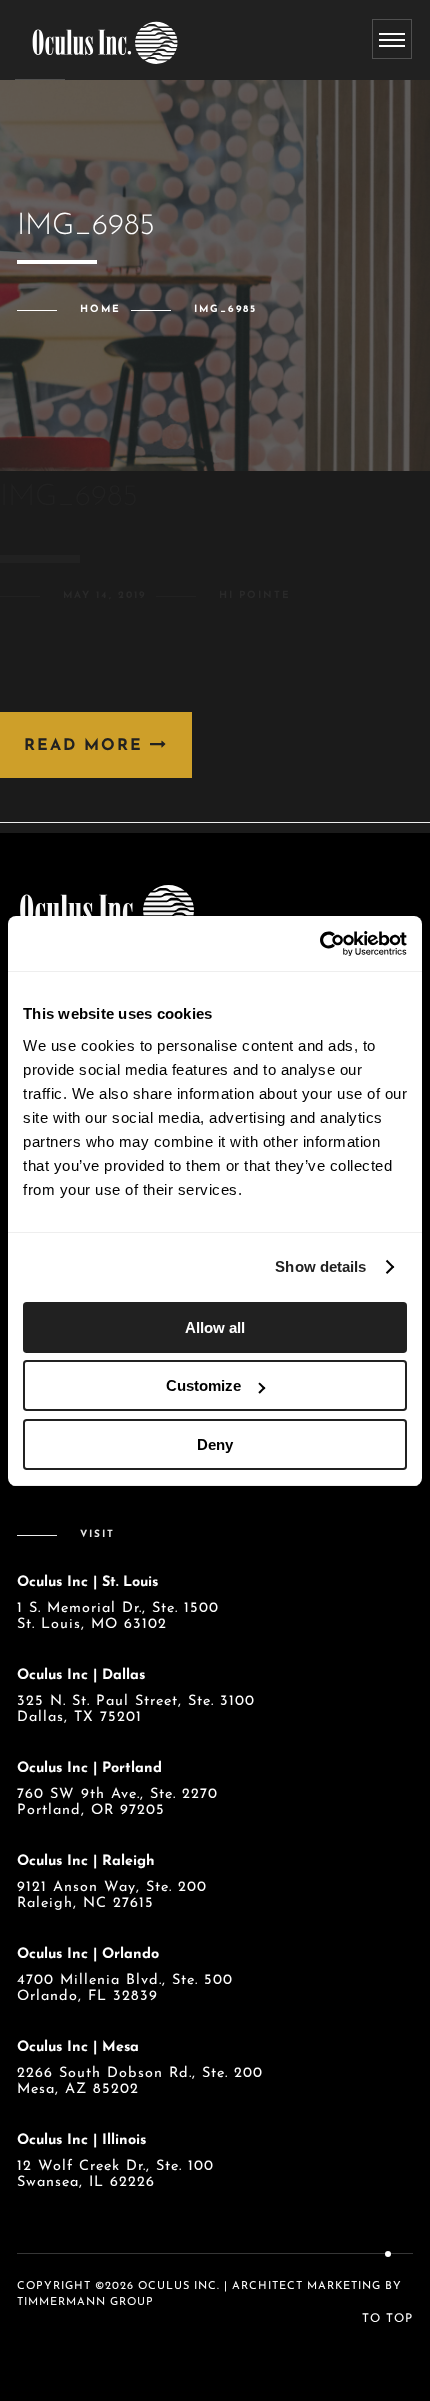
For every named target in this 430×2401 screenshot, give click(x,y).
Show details (320, 1266)
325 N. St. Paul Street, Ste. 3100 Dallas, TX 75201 (136, 1709)
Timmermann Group (85, 2302)
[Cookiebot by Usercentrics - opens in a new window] (319, 944)
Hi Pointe (255, 595)
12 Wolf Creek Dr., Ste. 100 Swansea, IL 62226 (115, 2174)
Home (100, 309)
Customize (203, 1385)
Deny (215, 1444)
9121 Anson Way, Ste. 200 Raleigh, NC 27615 (112, 1895)
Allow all (215, 1327)
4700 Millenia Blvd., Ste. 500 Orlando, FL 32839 (125, 1988)
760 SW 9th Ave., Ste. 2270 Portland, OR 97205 (117, 1802)
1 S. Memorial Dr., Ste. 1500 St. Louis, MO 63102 (118, 1616)
